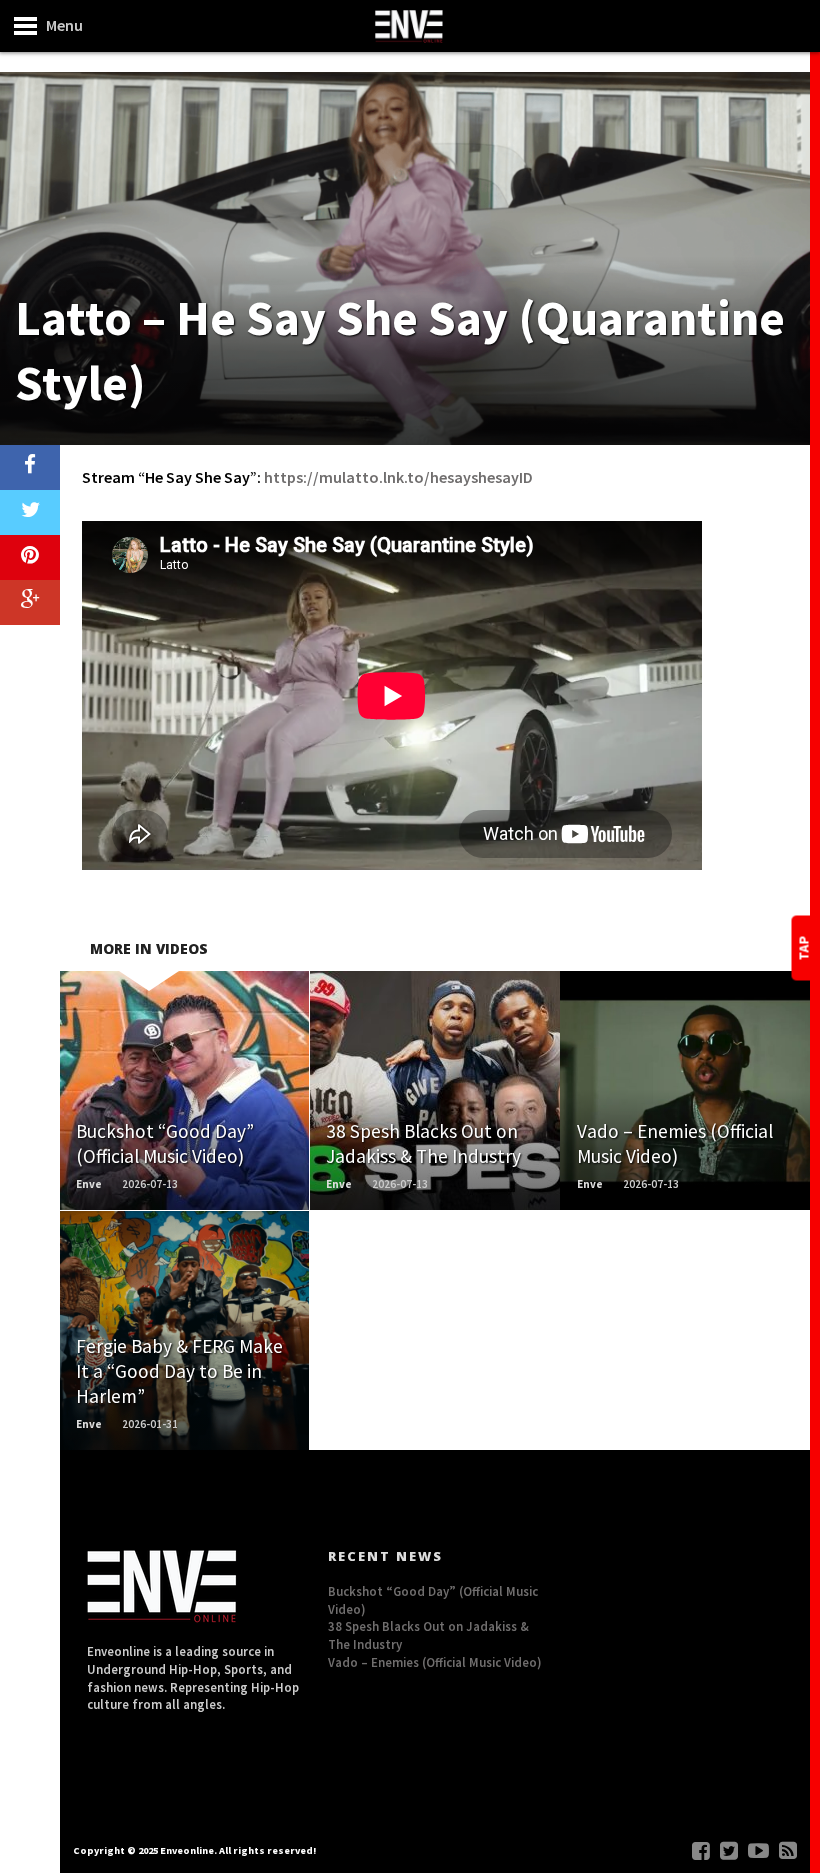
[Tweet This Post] (30, 512)
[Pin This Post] (30, 557)
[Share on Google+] (30, 602)
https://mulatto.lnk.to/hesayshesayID (398, 477)
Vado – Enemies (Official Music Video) (435, 1662)
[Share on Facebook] (30, 467)
